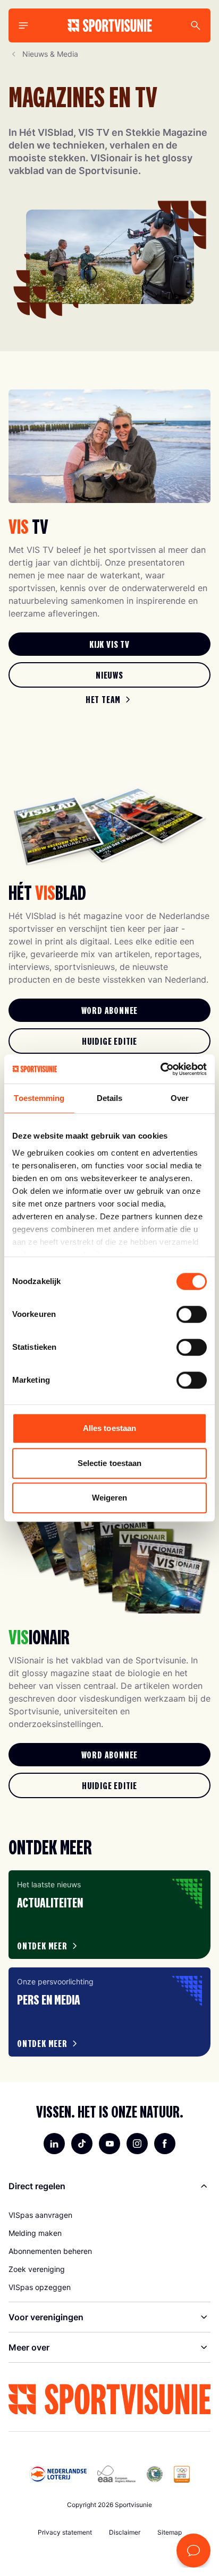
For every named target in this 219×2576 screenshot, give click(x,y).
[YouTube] (109, 2144)
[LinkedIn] (54, 2144)
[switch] (192, 1314)
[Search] (196, 25)
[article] (109, 1915)
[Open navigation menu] (23, 25)
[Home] (110, 25)
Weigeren (110, 1498)
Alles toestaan (109, 1428)
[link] (109, 644)
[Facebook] (165, 2144)
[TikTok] (82, 2144)
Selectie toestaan (110, 1463)
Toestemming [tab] (39, 1098)
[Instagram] (137, 2144)
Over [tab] (180, 1098)
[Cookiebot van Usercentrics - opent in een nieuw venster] (160, 1069)
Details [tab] (110, 1098)
